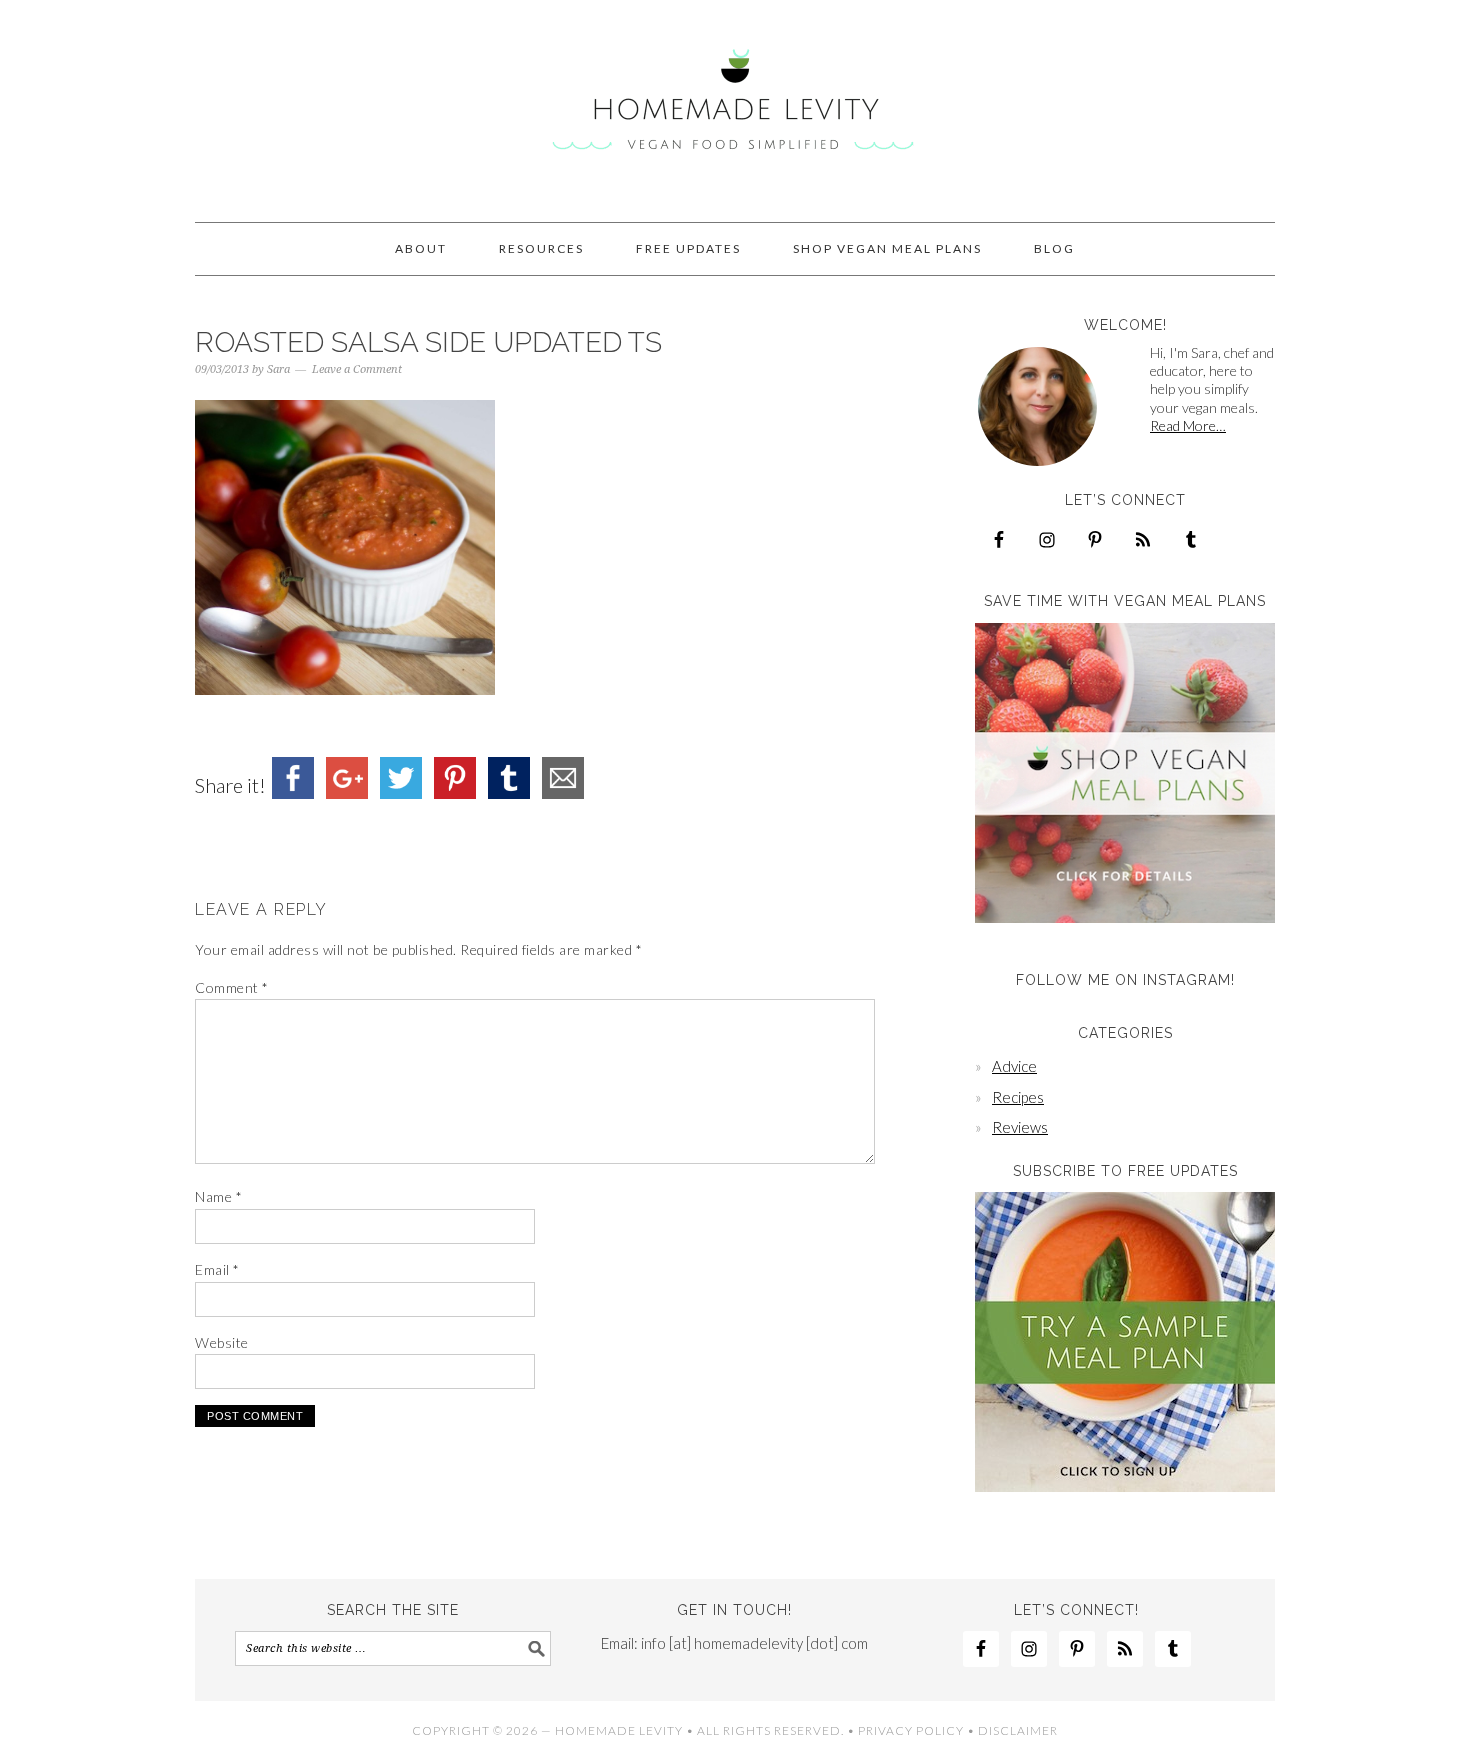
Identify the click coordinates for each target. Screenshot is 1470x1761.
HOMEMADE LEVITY (619, 1730)
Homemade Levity (735, 102)
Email (217, 1269)
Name (218, 1196)
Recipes (1018, 1097)
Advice (1014, 1066)
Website (222, 1342)
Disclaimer (1018, 1730)
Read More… (1188, 425)
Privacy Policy (911, 1730)
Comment (232, 987)
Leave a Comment (357, 369)
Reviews (1020, 1127)
